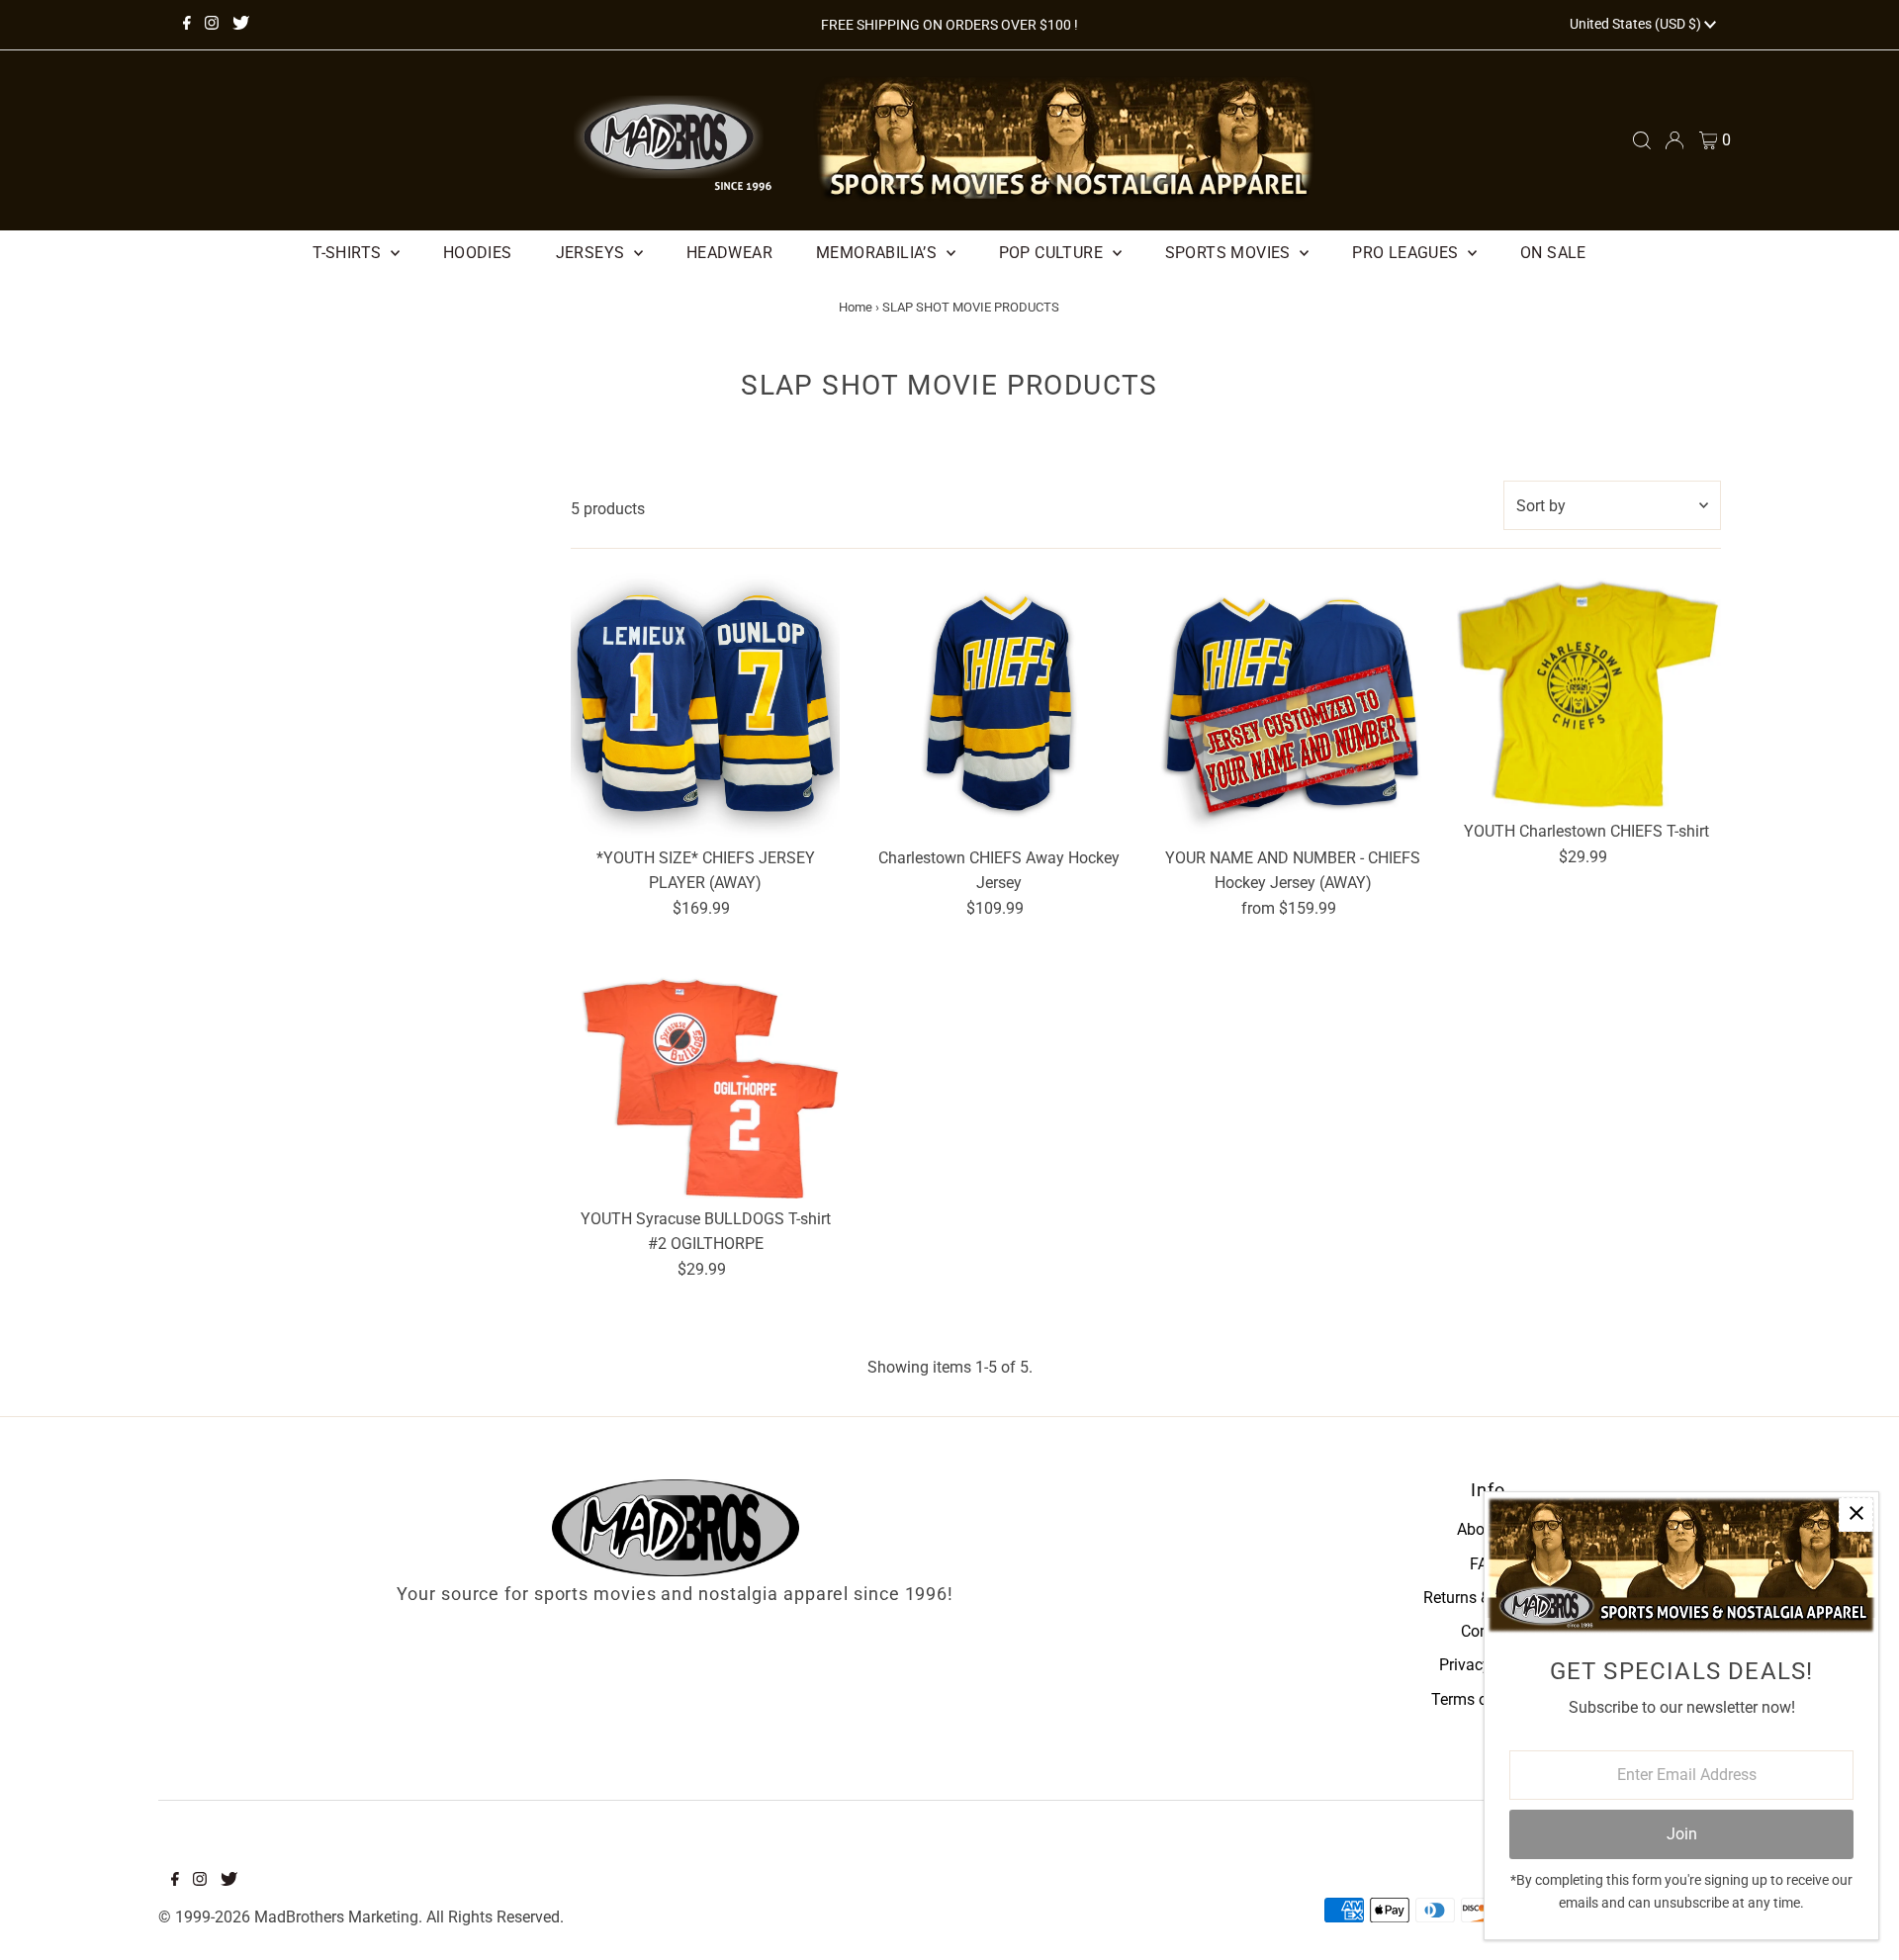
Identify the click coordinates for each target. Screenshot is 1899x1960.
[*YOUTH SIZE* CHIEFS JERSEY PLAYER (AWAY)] (705, 703)
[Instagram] (212, 25)
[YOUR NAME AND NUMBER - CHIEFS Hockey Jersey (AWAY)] (1293, 703)
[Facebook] (187, 25)
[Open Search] (1642, 140)
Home (856, 307)
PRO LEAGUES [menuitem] (1407, 253)
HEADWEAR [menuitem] (729, 253)
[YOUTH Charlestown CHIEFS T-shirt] (1586, 690)
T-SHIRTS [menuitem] (349, 253)
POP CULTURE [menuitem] (1053, 253)
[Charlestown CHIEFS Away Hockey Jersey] (999, 703)
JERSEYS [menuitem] (592, 253)
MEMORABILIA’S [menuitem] (879, 253)
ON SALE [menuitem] (1553, 253)
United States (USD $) (1637, 24)
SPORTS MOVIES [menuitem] (1230, 253)
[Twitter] (241, 25)
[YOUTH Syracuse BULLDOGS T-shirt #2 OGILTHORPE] (705, 1084)
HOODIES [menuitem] (478, 253)
